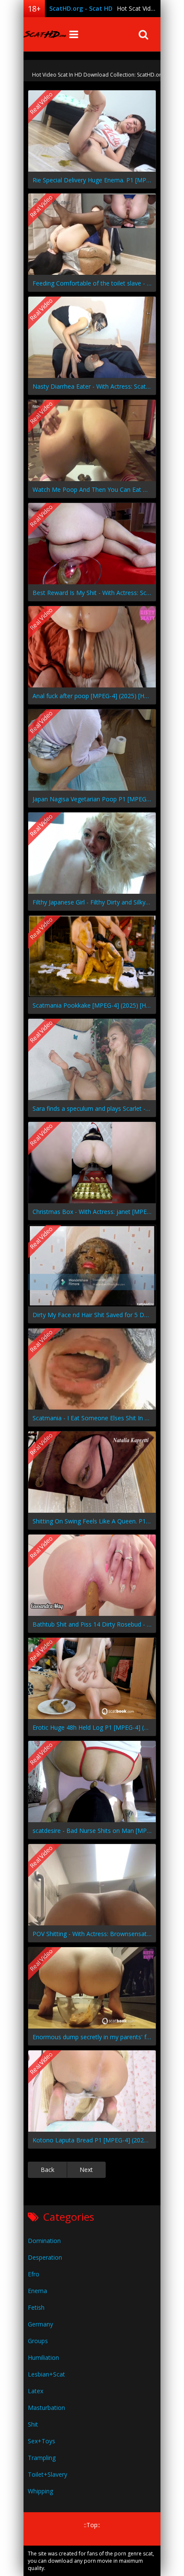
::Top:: (92, 2525)
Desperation (45, 2257)
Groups (38, 2341)
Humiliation (43, 2357)
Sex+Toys (42, 2441)
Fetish (36, 2307)
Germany (40, 2324)
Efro (34, 2274)
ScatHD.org (45, 34)
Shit (33, 2424)
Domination (44, 2241)
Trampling (42, 2458)
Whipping (40, 2491)
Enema (37, 2291)
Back (47, 2170)
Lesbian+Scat (46, 2374)
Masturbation (46, 2408)
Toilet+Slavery (47, 2474)
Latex (36, 2391)
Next (86, 2170)
